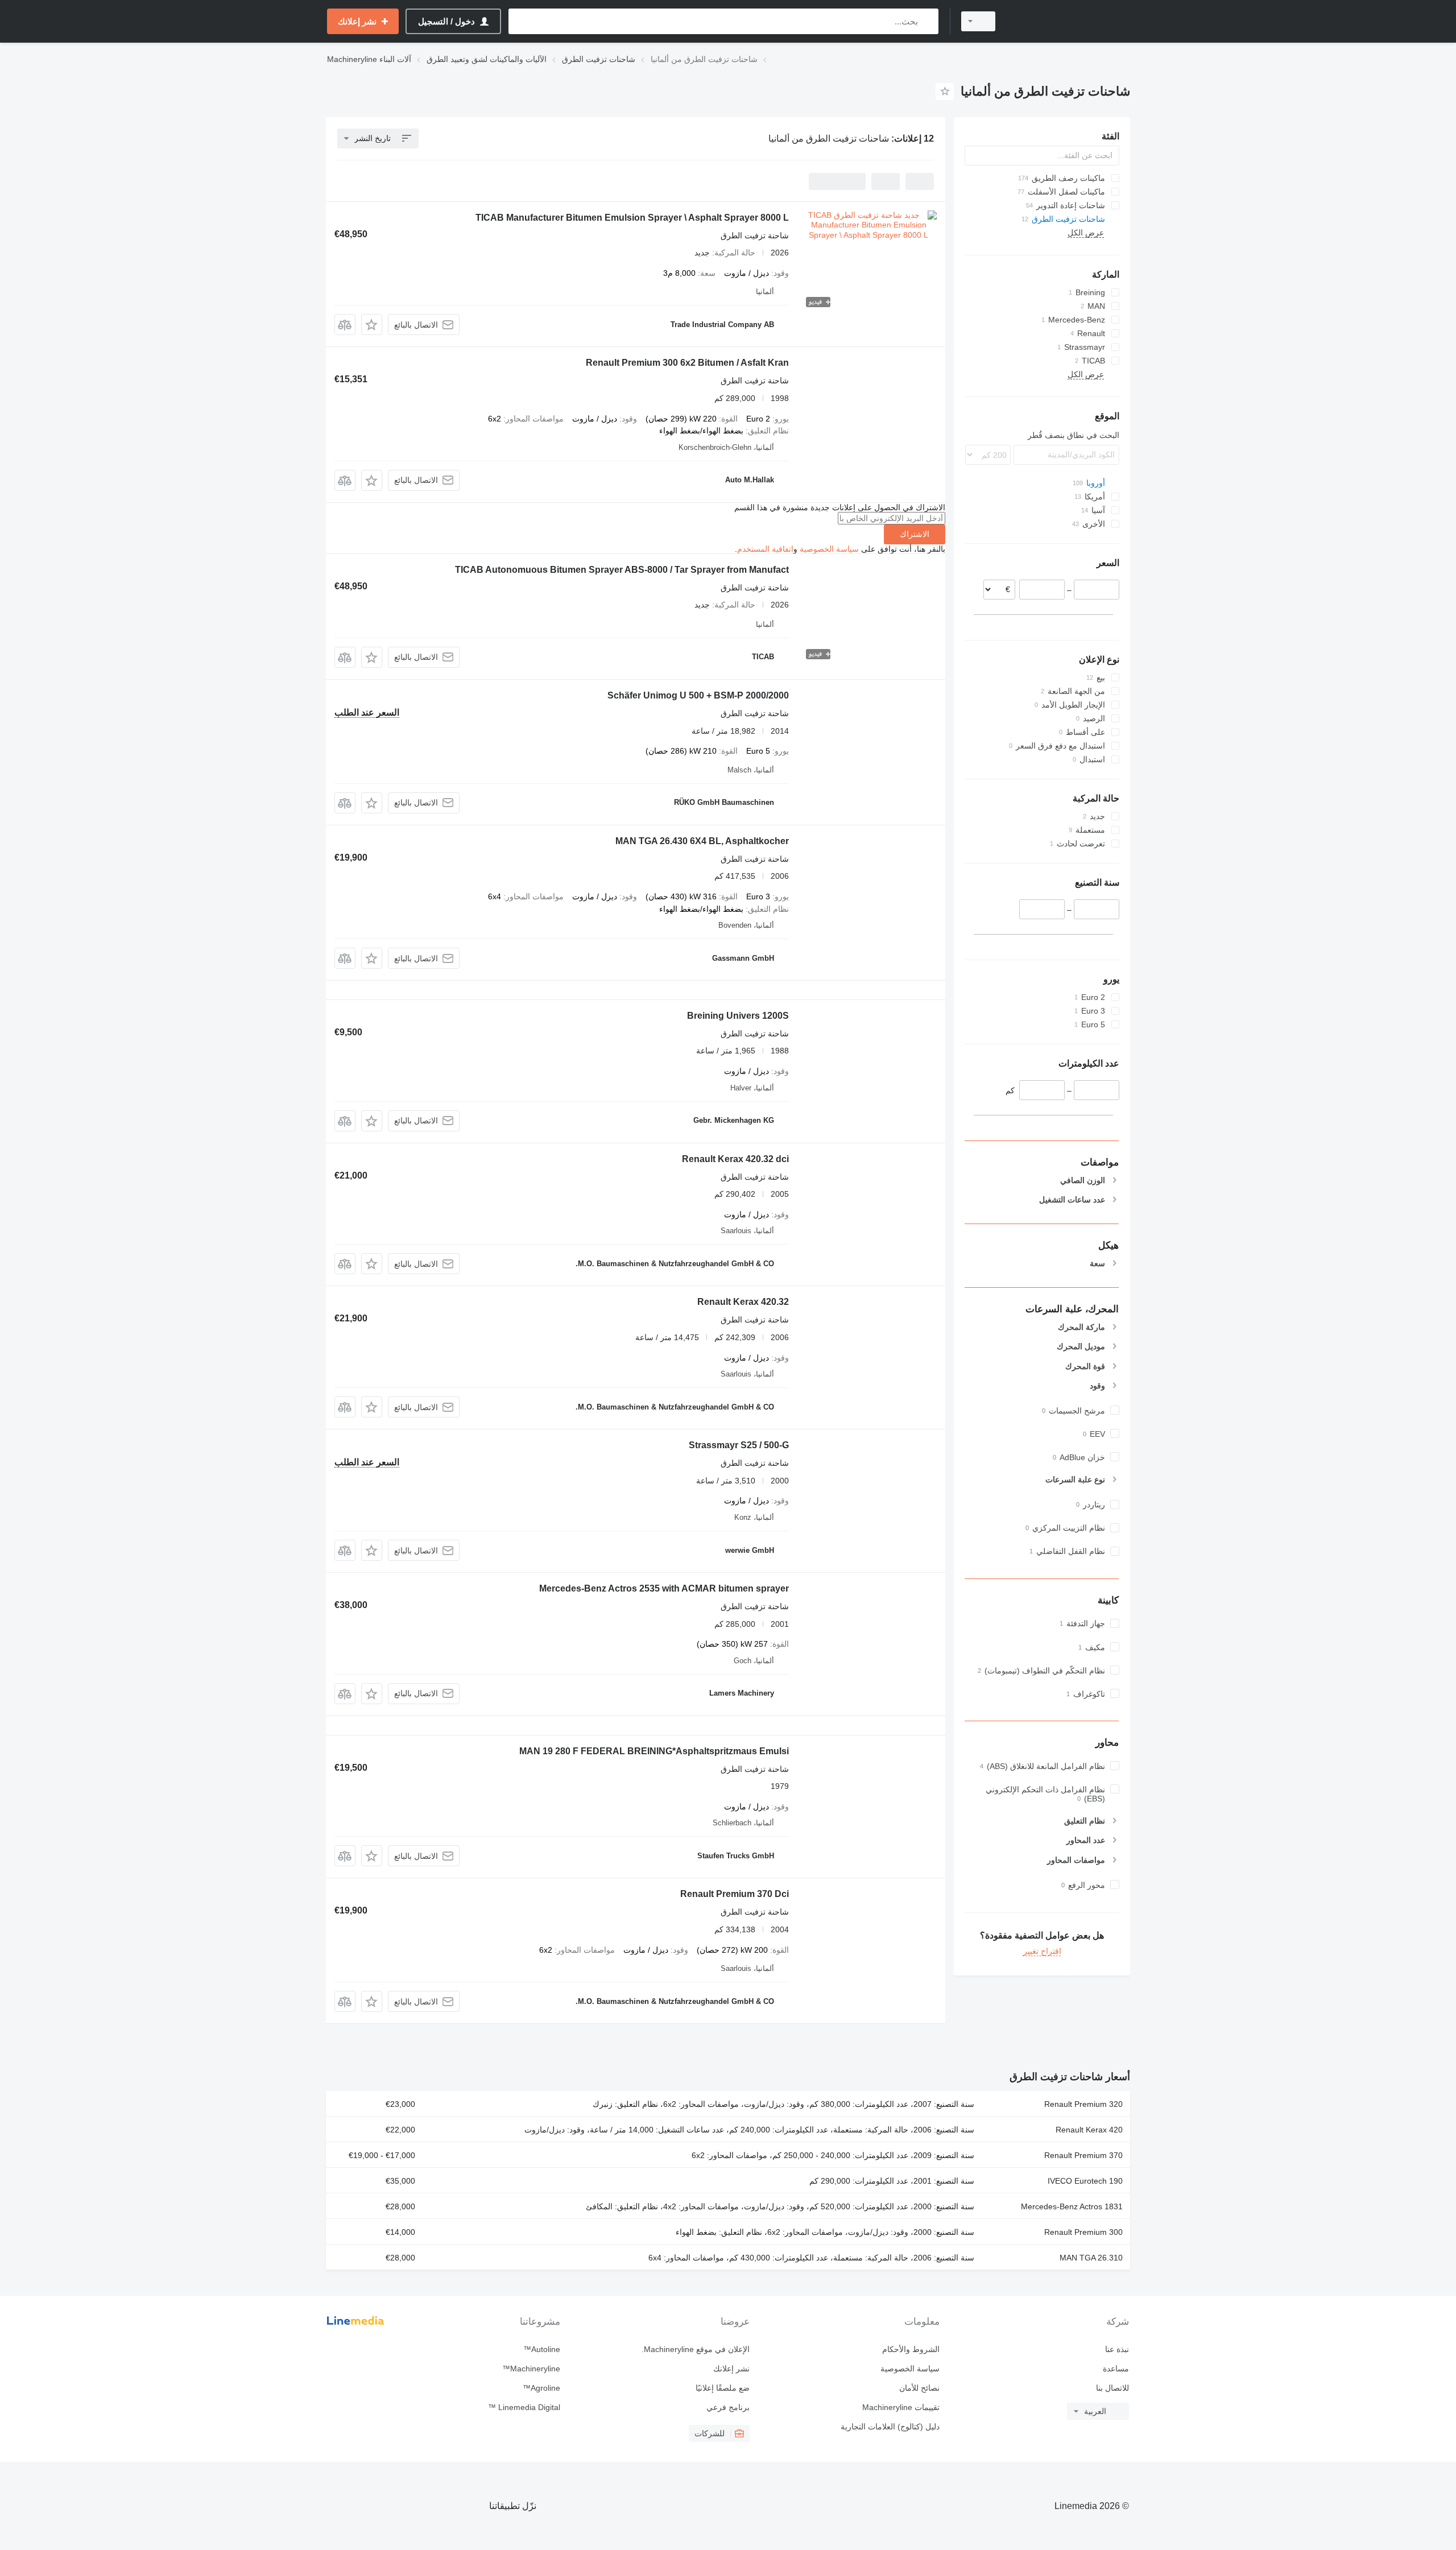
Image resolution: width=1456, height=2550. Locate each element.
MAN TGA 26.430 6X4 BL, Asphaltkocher (702, 841)
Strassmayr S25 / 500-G (739, 1445)
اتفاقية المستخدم (765, 549)
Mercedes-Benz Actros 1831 (1072, 2206)
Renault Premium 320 (1083, 2104)
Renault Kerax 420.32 (743, 1302)
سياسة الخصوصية (829, 549)
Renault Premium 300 (1083, 2232)
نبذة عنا (1117, 2349)
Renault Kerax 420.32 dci (735, 1159)
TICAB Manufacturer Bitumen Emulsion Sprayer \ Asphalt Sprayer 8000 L (632, 218)
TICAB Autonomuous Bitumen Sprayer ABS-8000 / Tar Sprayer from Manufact (622, 570)
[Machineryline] (1069, 21)
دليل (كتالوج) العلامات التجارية (890, 2427)
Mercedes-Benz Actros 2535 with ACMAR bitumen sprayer (664, 1588)
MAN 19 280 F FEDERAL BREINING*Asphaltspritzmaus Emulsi (654, 1751)
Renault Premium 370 (1083, 2155)
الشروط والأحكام (911, 2349)
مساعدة (1116, 2369)
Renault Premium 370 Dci (735, 1894)
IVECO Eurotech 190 (1085, 2181)
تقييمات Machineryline (901, 2407)
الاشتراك (915, 534)
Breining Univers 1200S (738, 1016)
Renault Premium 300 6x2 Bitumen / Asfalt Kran (687, 363)
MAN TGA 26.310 (1091, 2258)
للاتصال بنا (1112, 2388)
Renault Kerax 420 (1089, 2130)
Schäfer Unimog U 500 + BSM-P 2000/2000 (698, 695)
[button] (372, 325)
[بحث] (927, 21)
